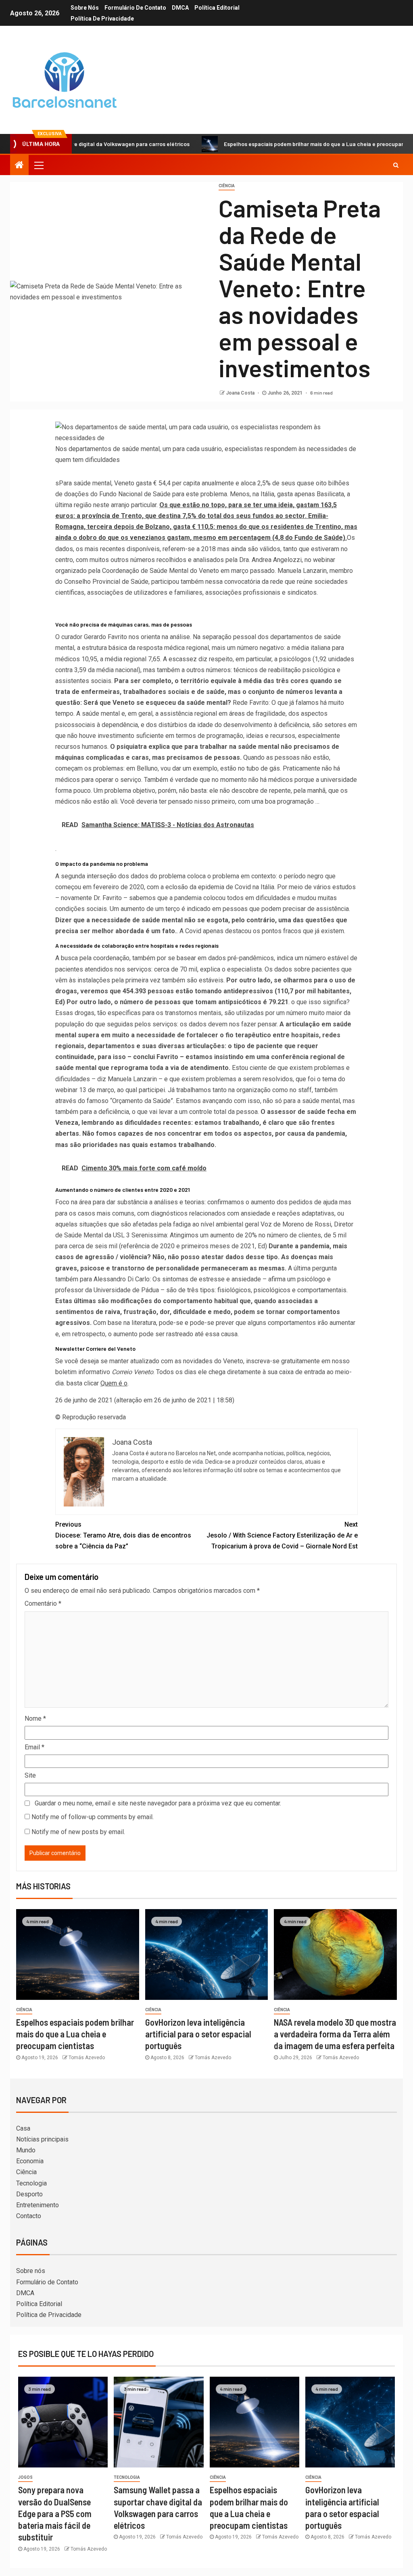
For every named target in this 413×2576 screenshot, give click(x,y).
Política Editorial (217, 8)
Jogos (25, 2477)
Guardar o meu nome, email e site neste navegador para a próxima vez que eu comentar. (158, 1803)
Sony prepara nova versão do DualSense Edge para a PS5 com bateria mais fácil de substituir (55, 2513)
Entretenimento (38, 2205)
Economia (30, 2161)
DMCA (180, 8)
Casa (23, 2128)
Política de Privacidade (102, 19)
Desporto (29, 2194)
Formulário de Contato (135, 8)
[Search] (396, 165)
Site (30, 1775)
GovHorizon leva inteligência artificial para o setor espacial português (198, 2034)
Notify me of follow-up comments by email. (93, 1817)
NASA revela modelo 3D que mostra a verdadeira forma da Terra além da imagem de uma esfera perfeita (335, 2034)
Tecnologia (31, 2183)
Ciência (227, 186)
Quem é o (114, 1383)
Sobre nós (85, 8)
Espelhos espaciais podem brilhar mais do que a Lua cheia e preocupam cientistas (275, 144)
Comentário (43, 1603)
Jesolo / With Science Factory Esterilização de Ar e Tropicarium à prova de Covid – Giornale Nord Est (282, 1535)
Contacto (29, 2216)
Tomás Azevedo (87, 2058)
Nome (35, 1718)
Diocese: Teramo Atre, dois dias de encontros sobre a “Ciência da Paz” (123, 1535)
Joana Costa (241, 393)
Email (34, 1747)
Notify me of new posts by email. (78, 1832)
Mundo (26, 2150)
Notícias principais (42, 2139)
